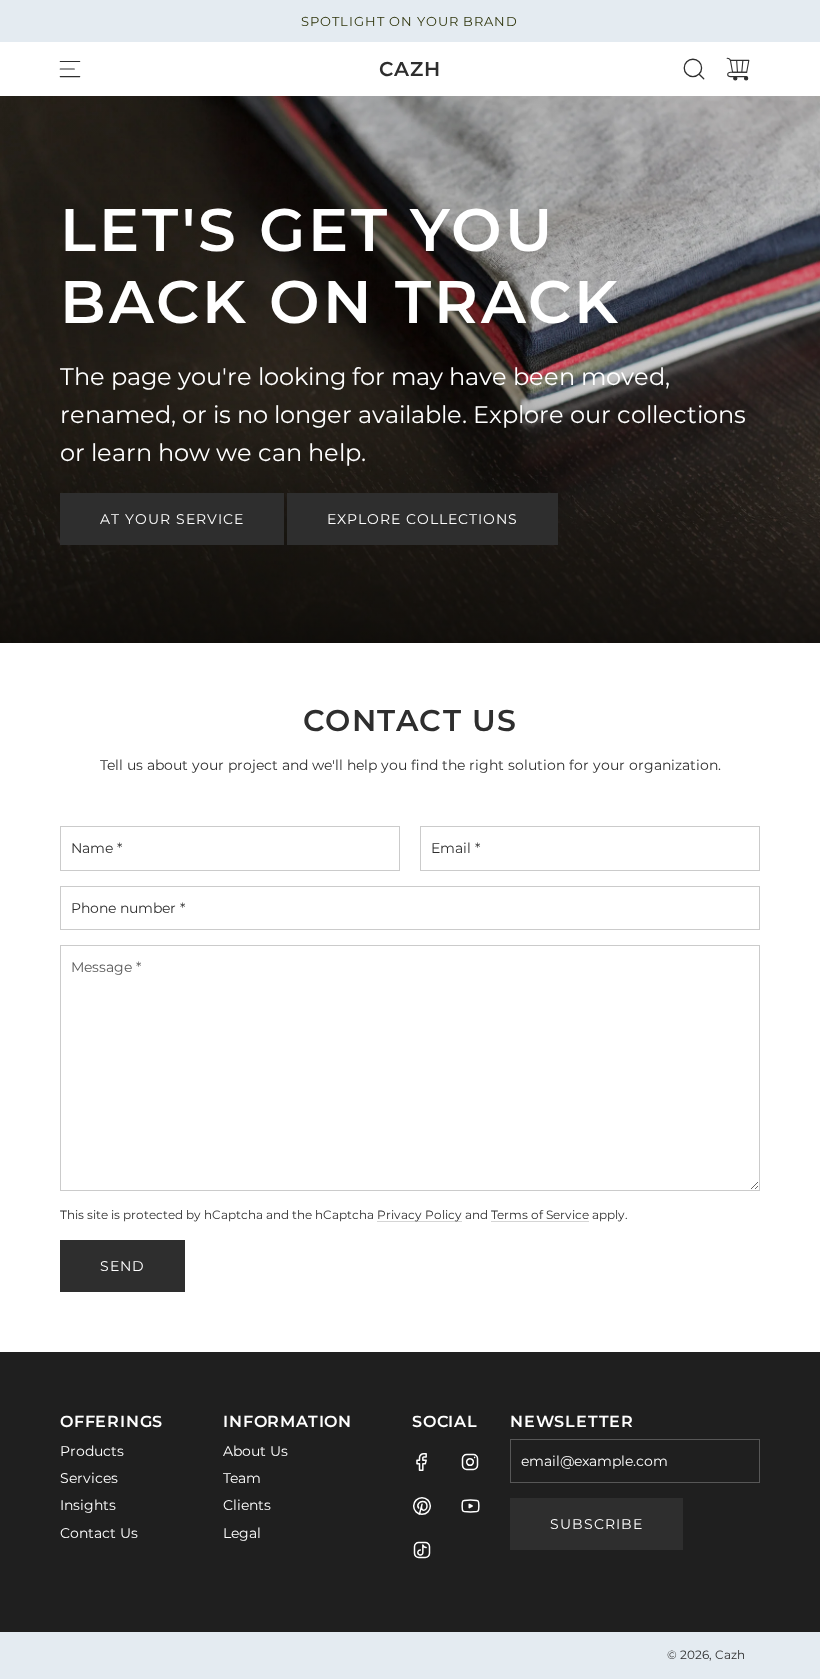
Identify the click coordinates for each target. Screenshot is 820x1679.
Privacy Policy (419, 1215)
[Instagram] (470, 1462)
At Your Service (172, 519)
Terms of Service (540, 1215)
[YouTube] (470, 1506)
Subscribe (596, 1524)
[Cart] (738, 69)
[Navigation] (70, 69)
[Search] (694, 69)
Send (122, 1266)
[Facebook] (422, 1462)
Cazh (410, 69)
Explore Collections (422, 519)
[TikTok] (422, 1550)
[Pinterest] (422, 1506)
